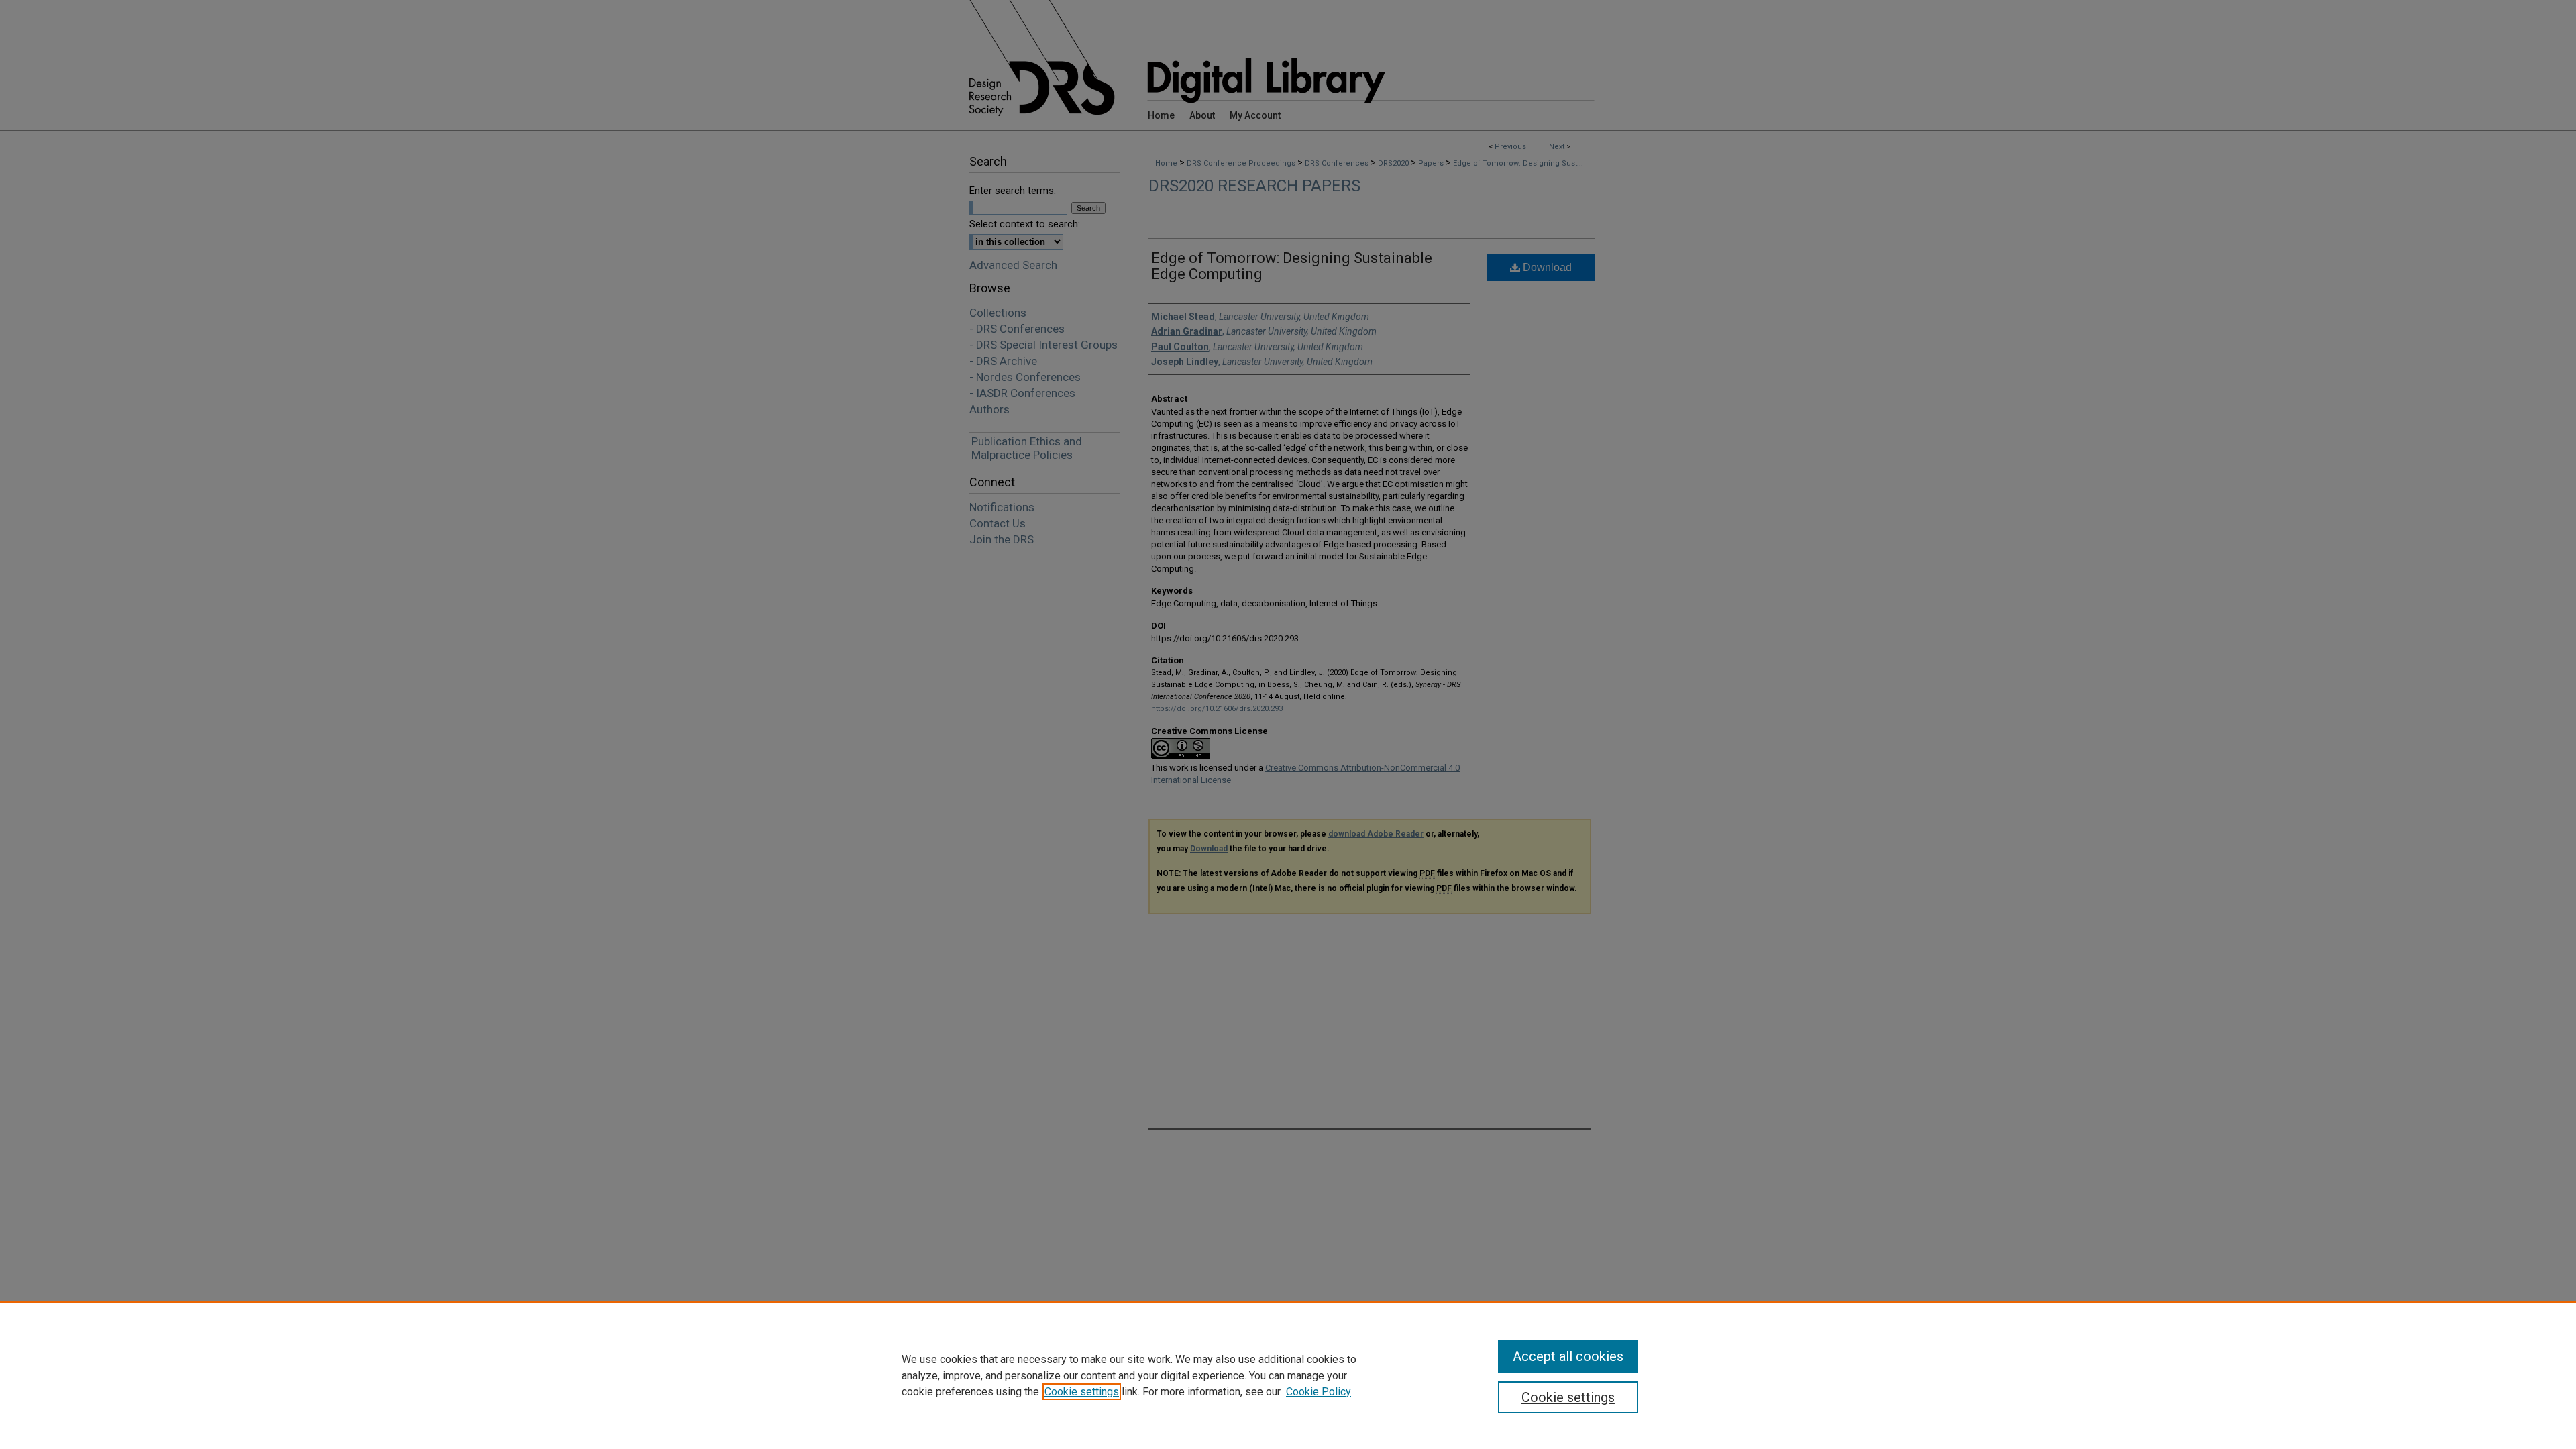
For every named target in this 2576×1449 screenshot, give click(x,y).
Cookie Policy (1319, 1392)
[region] (1288, 1375)
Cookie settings (1082, 1392)
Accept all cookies (1568, 1356)
